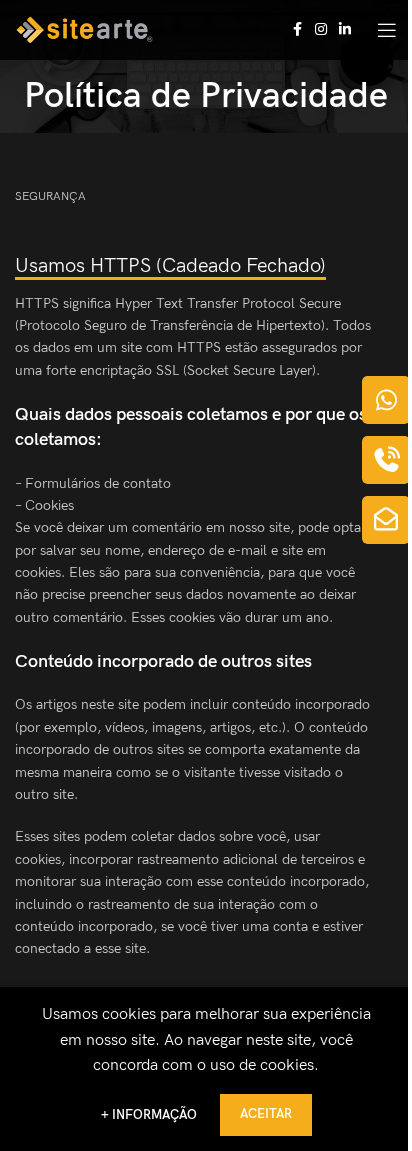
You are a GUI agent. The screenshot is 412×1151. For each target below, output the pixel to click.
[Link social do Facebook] (297, 30)
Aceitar (266, 1114)
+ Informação (150, 1115)
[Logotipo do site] (84, 29)
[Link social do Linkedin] (345, 30)
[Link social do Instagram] (321, 30)
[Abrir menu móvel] (387, 30)
